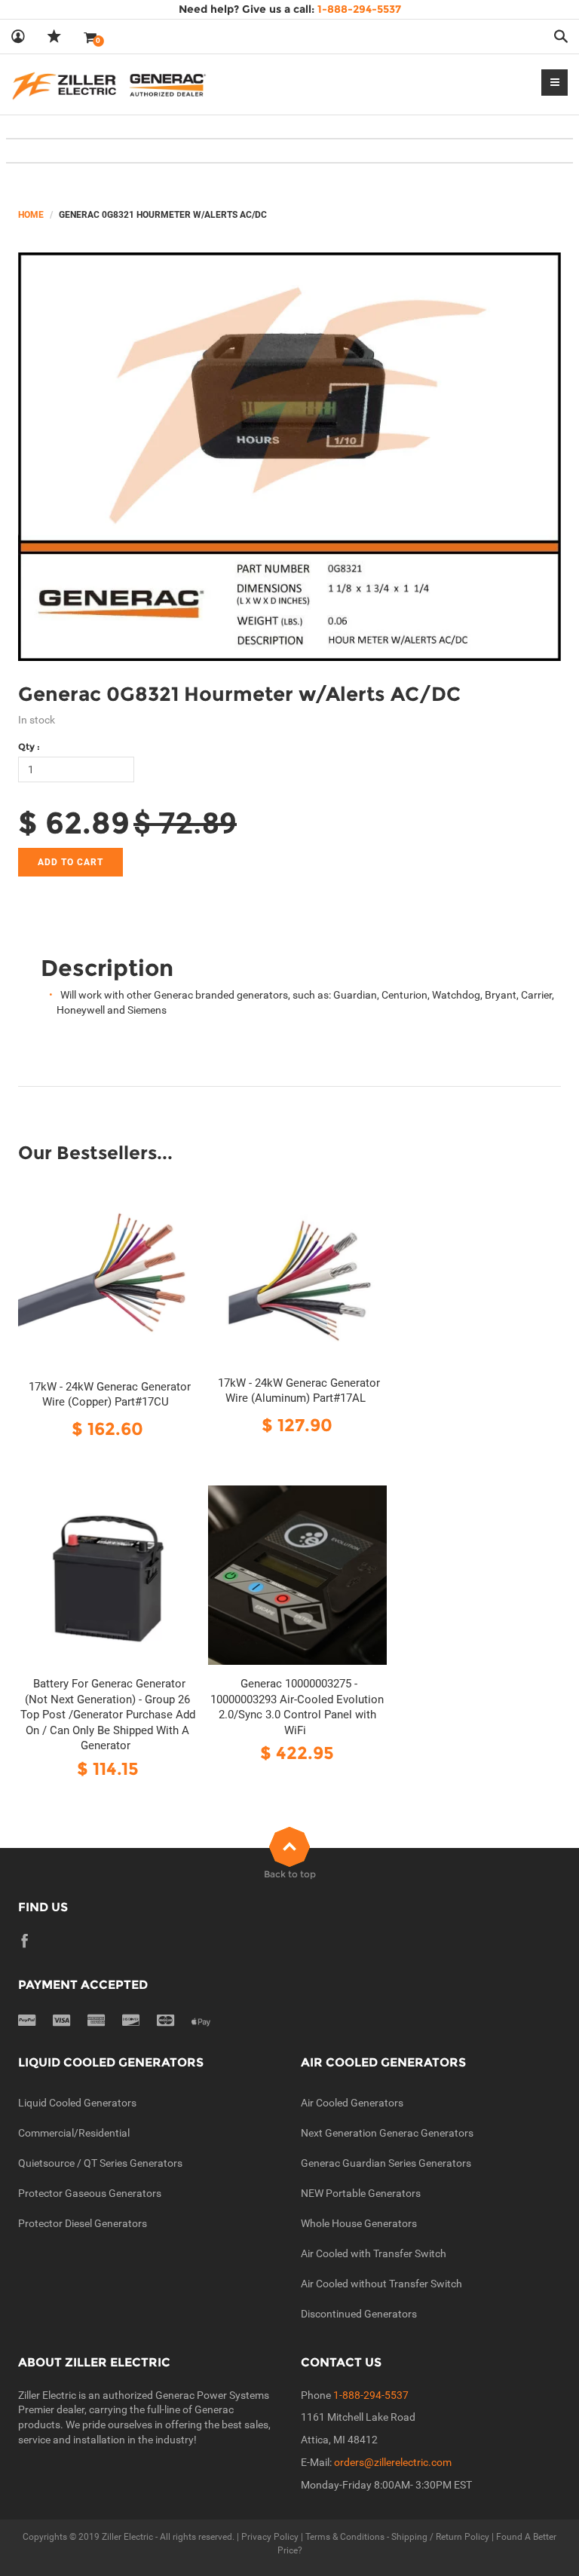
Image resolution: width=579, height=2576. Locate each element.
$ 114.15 (108, 1768)
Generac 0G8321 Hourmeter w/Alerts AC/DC (239, 694)
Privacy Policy (270, 2537)
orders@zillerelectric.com (393, 2462)
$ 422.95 (297, 1753)
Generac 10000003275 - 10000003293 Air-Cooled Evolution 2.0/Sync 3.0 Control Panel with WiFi (297, 1707)
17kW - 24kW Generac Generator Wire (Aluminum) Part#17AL (299, 1391)
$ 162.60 (107, 1429)
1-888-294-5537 (371, 2395)
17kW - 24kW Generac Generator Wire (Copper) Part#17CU (110, 1395)
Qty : (29, 746)
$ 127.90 (297, 1425)
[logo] (109, 84)
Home (31, 215)
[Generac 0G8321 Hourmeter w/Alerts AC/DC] (289, 457)
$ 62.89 (74, 823)
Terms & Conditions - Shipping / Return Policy (397, 2537)
